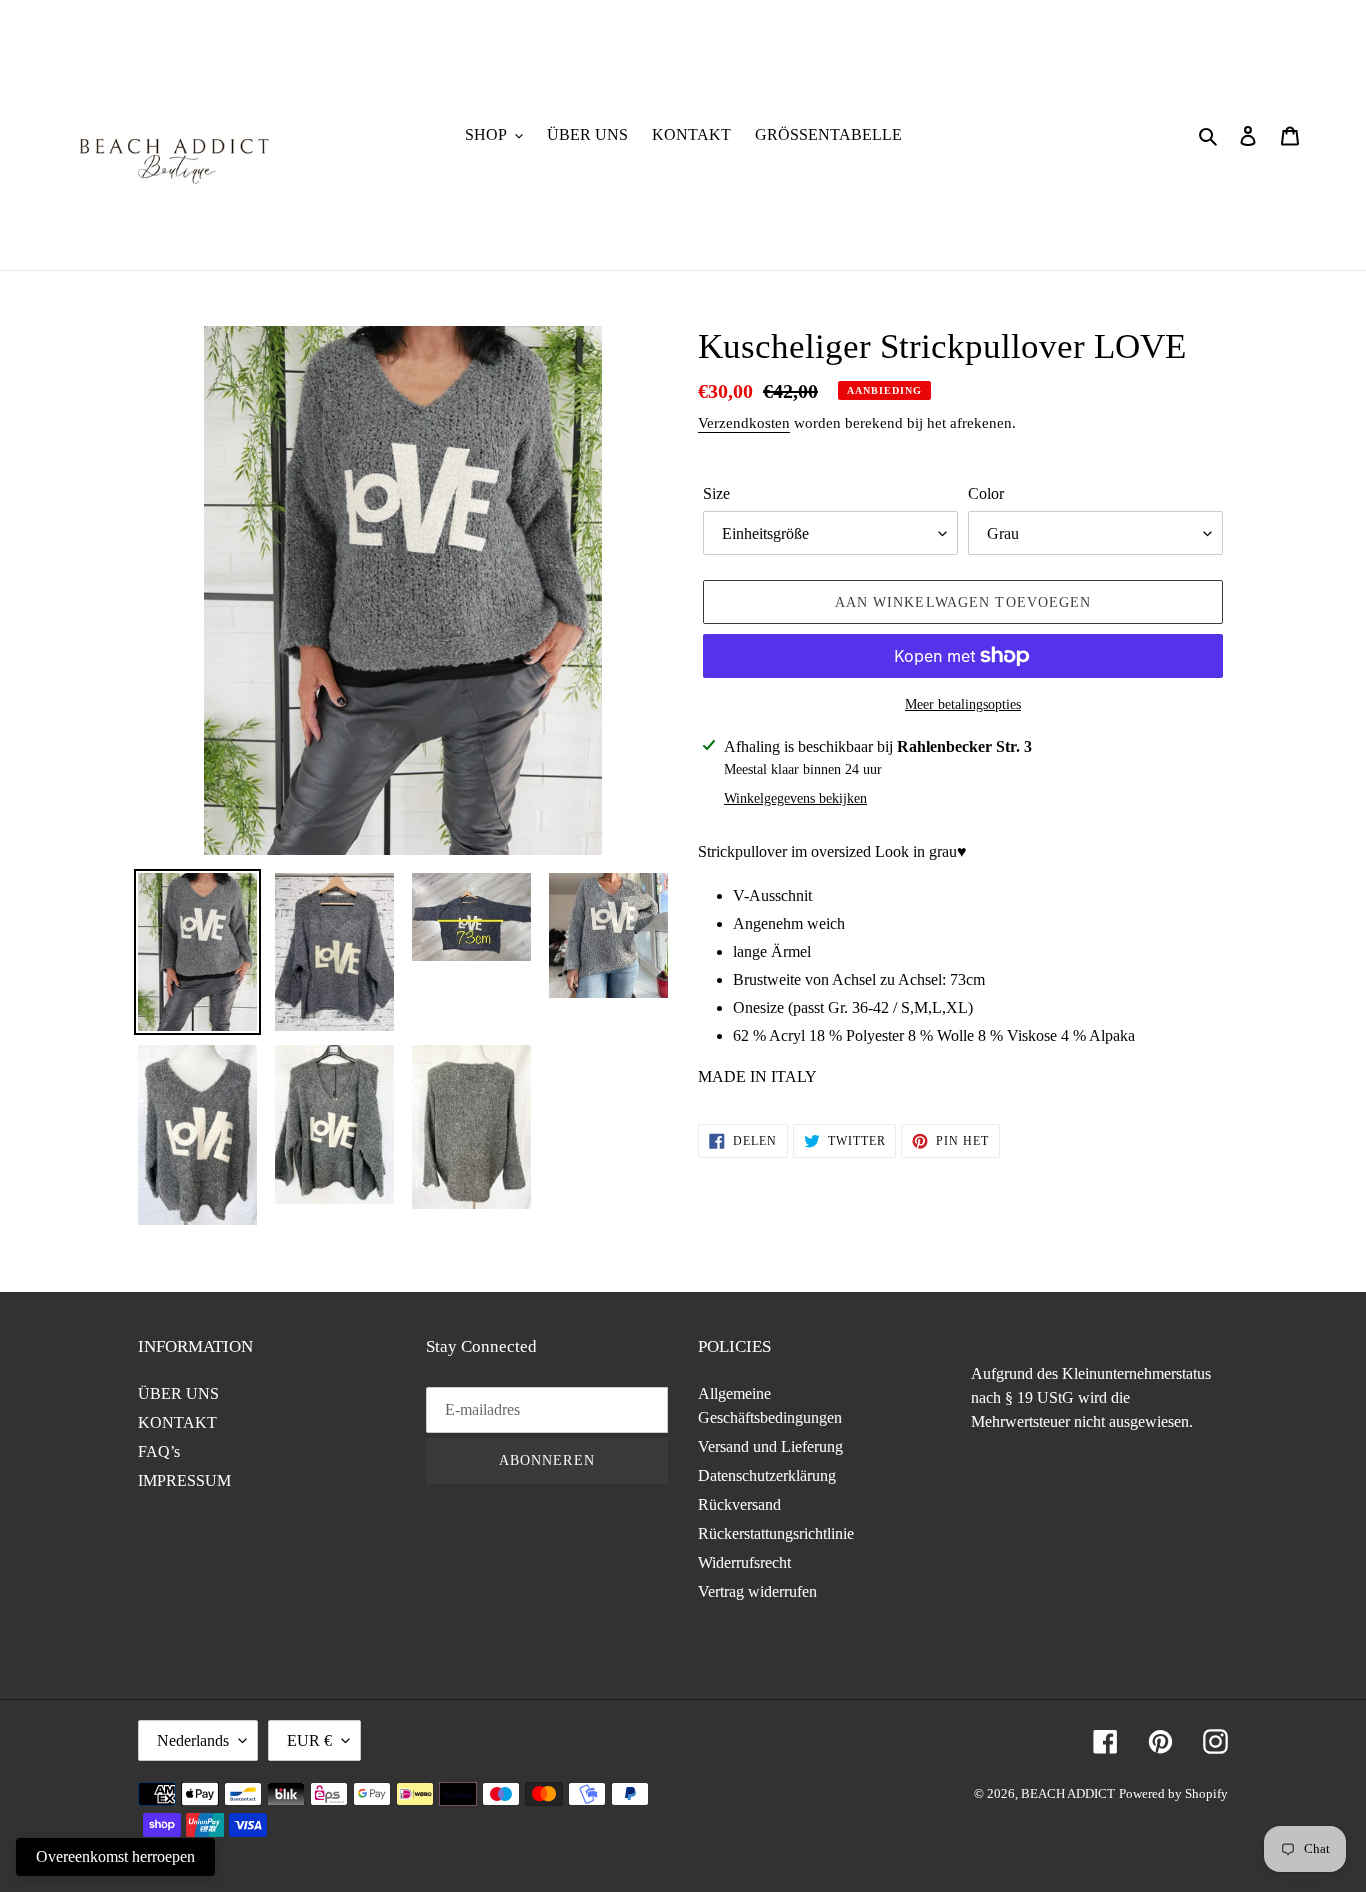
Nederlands (193, 1740)
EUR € (309, 1740)
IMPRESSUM (184, 1480)
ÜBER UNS (178, 1393)
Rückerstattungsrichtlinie (776, 1533)
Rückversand (739, 1504)
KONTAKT (177, 1422)
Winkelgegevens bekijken (795, 798)
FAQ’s (159, 1451)
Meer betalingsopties (963, 704)
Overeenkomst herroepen (115, 1856)
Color (986, 493)
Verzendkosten (744, 423)
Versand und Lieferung (770, 1446)
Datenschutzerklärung (767, 1475)
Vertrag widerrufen (757, 1591)
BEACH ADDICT (1068, 1793)
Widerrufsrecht (744, 1562)
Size (716, 493)
